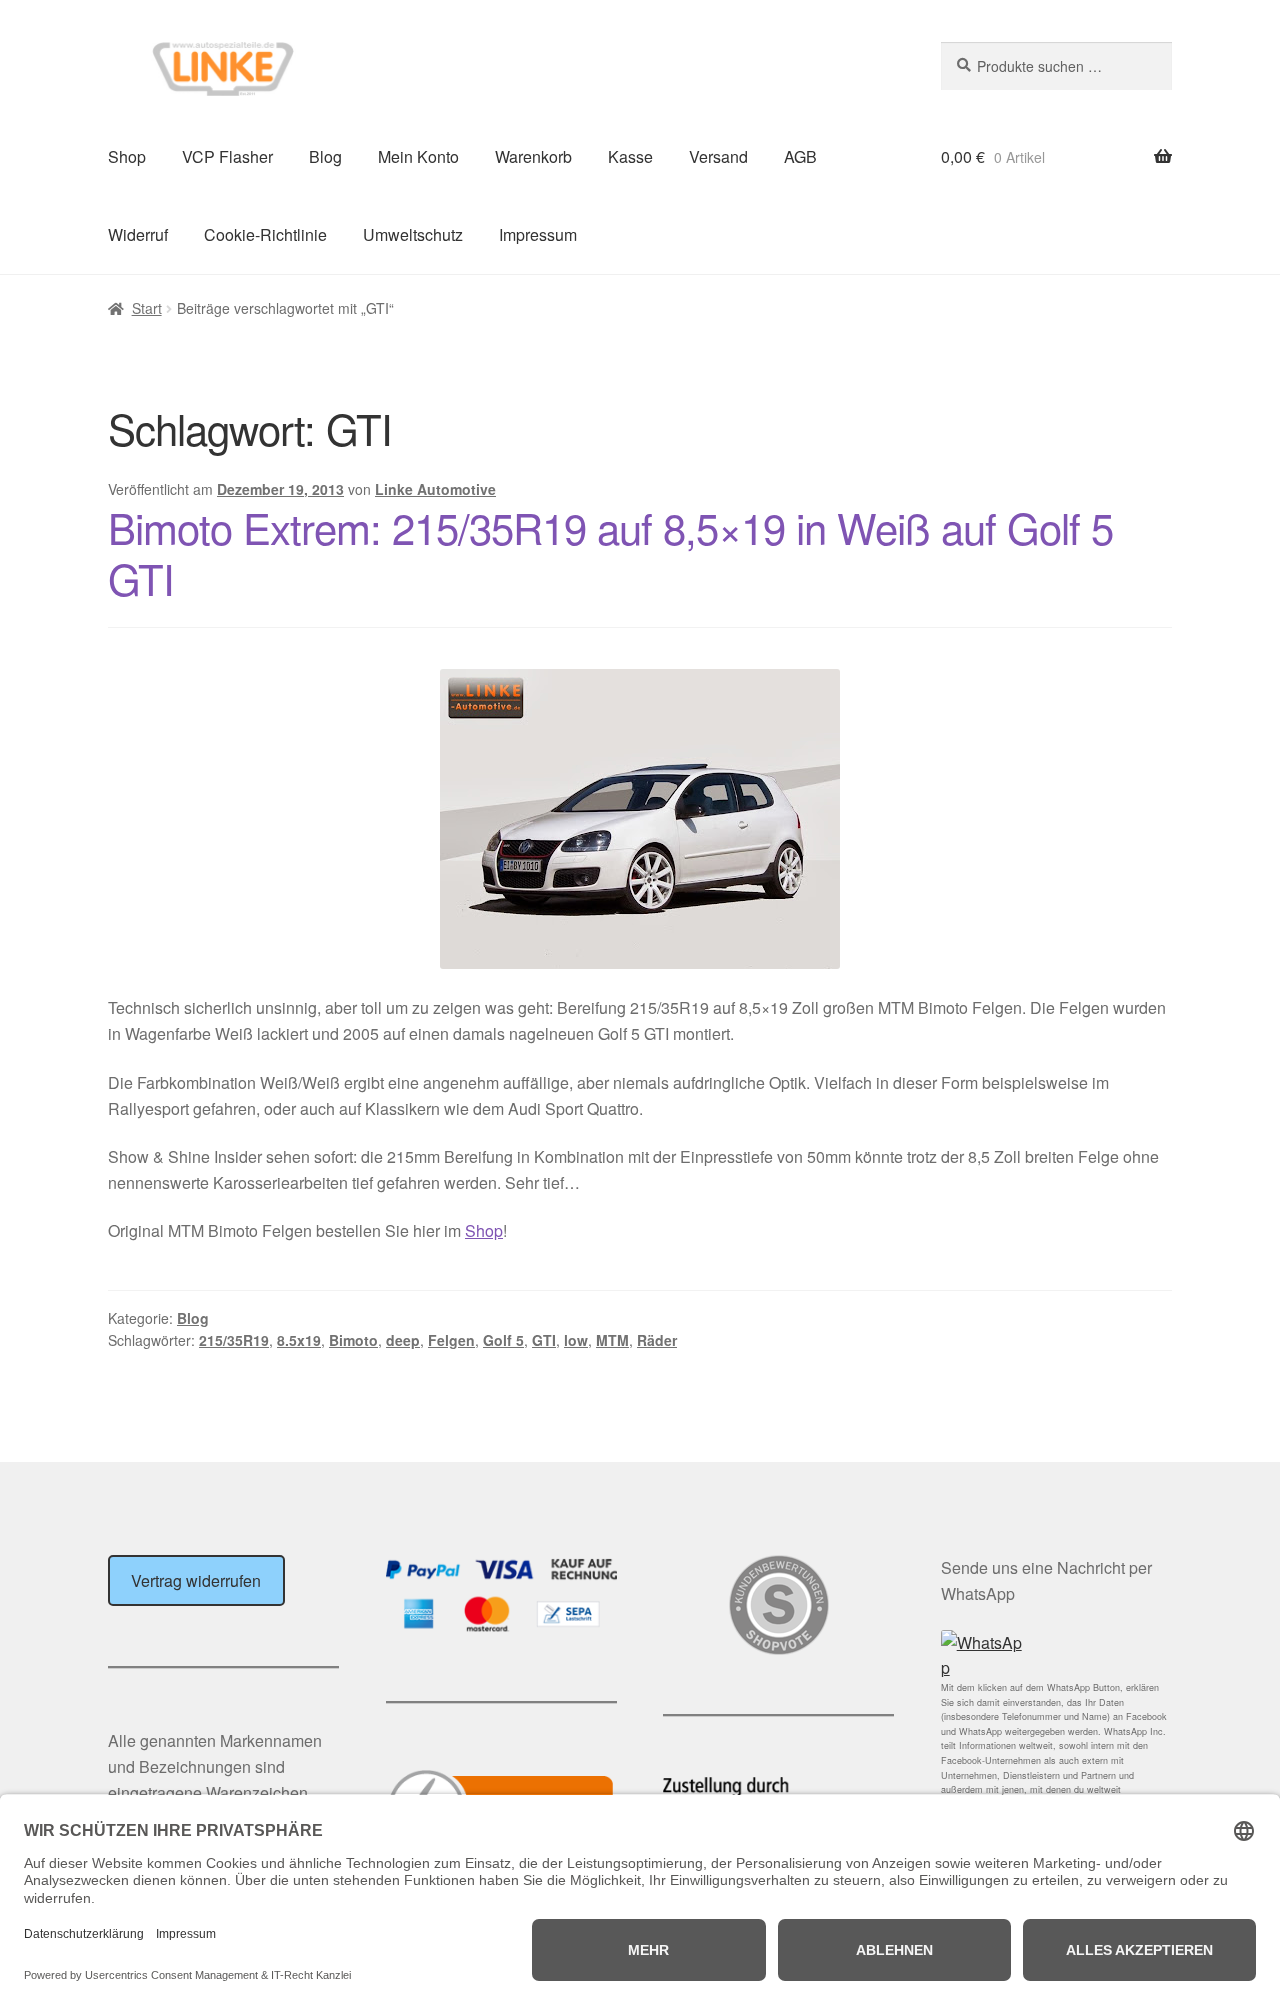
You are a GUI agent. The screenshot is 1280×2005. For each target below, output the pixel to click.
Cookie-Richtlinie (265, 234)
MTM (612, 1340)
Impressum (538, 234)
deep (403, 1340)
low (576, 1340)
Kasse (630, 156)
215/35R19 (234, 1340)
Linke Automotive (435, 489)
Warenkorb (533, 156)
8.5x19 (299, 1340)
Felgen (451, 1340)
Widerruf (138, 234)
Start (147, 308)
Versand (718, 156)
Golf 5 (503, 1340)
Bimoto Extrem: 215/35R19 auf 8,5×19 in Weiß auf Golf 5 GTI (610, 552)
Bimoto (353, 1340)
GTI (544, 1340)
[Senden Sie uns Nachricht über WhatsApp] (1056, 1656)
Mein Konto (418, 156)
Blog (325, 156)
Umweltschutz (413, 234)
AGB (800, 156)
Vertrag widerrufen (196, 1580)
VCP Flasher (227, 156)
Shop (127, 156)
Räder (657, 1340)
